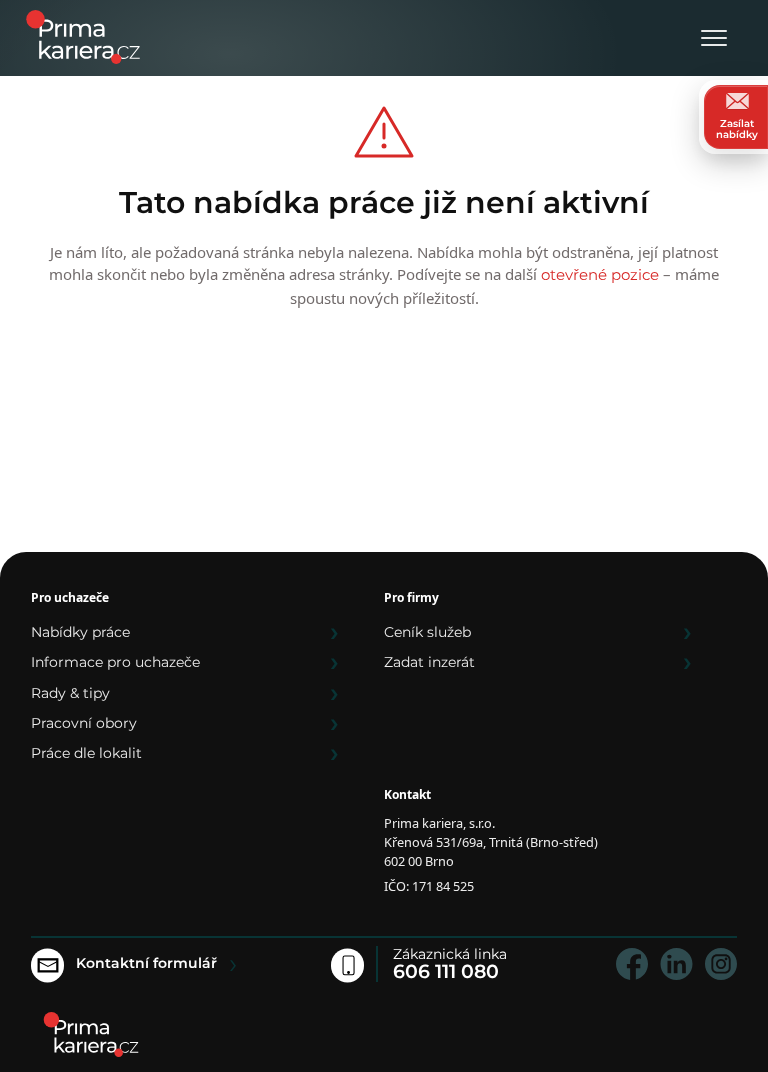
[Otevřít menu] (714, 39)
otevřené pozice (600, 274)
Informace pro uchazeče (115, 662)
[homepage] (91, 1034)
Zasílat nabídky (737, 129)
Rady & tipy (70, 693)
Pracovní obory (84, 723)
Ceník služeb (427, 632)
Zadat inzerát (429, 662)
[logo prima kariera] (83, 35)
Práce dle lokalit (86, 753)
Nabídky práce (80, 632)
